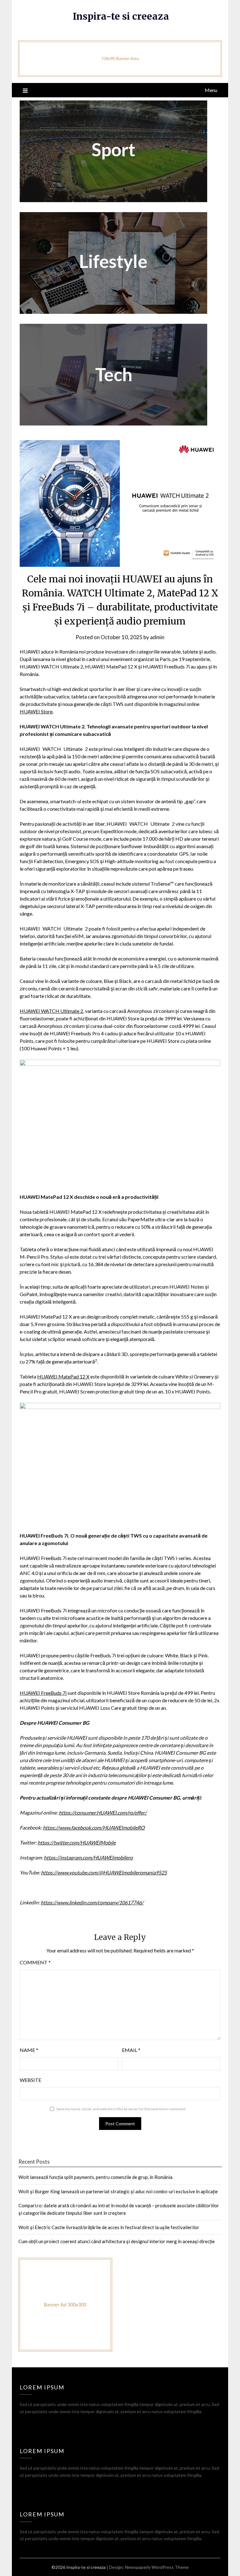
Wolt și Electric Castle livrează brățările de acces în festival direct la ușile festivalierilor (109, 2227)
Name (29, 2050)
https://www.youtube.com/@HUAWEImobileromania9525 (104, 1872)
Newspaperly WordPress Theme (157, 2567)
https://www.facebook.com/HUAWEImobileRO (94, 1828)
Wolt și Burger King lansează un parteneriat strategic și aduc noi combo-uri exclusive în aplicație (118, 2191)
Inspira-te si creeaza (121, 16)
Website (30, 2080)
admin (157, 637)
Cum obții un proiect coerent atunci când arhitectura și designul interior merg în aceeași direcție (117, 2241)
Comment (35, 1962)
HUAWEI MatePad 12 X (63, 1376)
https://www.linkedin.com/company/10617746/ (92, 1902)
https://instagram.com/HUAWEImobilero (88, 1857)
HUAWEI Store (36, 711)
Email (131, 2050)
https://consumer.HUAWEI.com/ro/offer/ (103, 1813)
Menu (211, 90)
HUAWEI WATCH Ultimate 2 (51, 1011)
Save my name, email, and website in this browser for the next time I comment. (121, 2109)
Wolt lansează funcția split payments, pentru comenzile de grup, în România (95, 2177)
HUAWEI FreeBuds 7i (43, 1693)
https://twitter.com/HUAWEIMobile (77, 1842)
